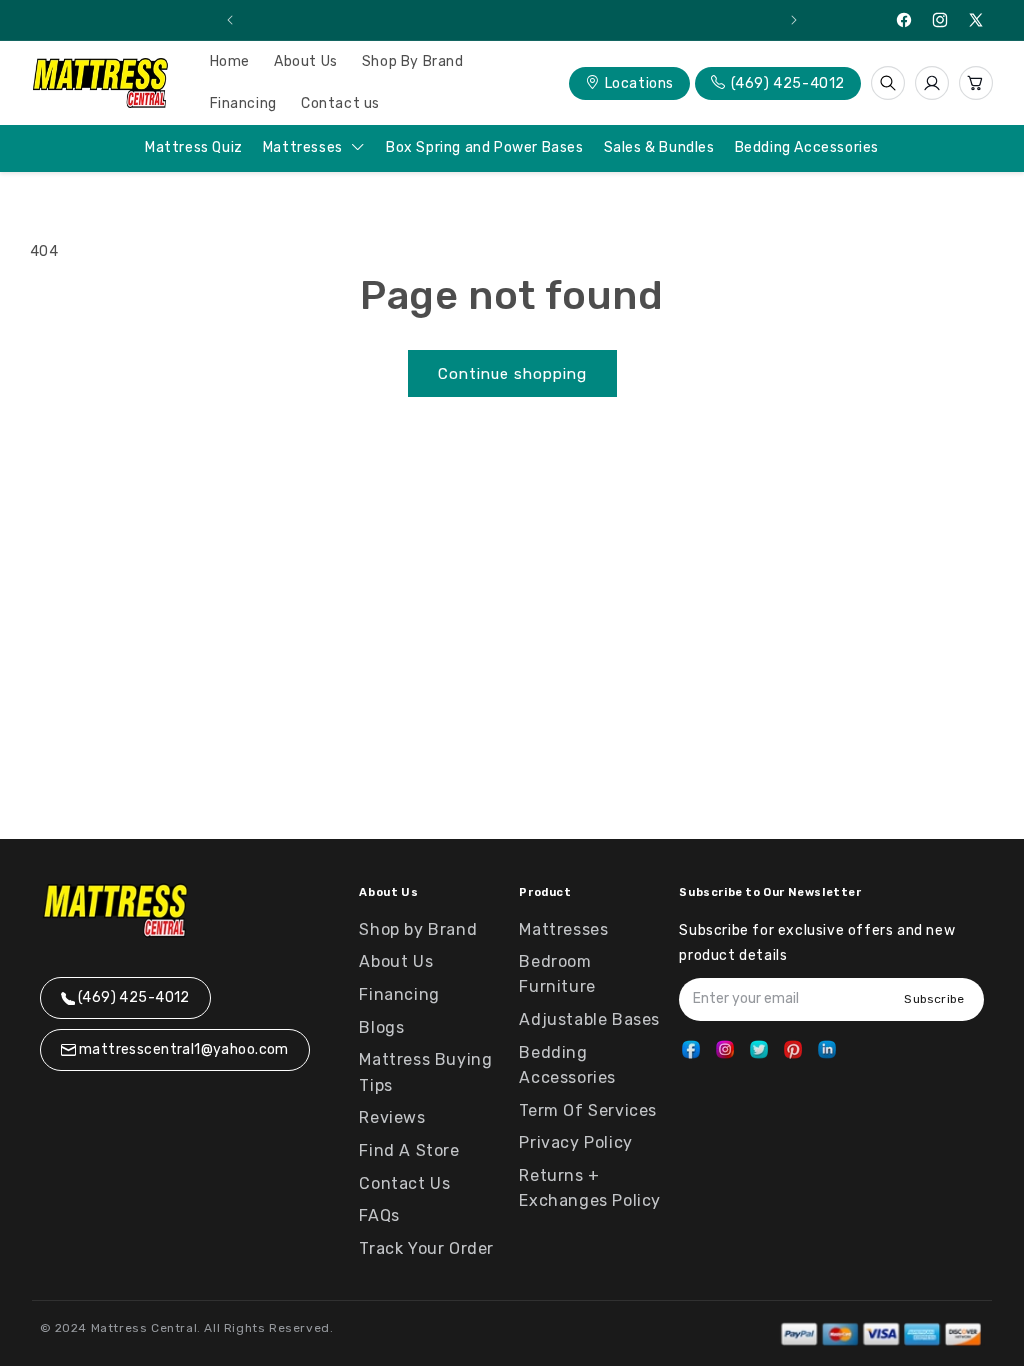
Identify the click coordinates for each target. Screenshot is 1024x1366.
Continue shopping (512, 374)
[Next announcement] (794, 20)
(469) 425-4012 (788, 83)
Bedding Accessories (807, 147)
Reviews (392, 1117)
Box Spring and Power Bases (485, 147)
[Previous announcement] (230, 20)
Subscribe (934, 999)
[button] (888, 83)
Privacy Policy (575, 1142)
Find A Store (409, 1150)
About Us (396, 961)
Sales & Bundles (659, 147)
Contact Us (404, 1183)
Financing (399, 994)
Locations (639, 83)
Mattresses (305, 148)
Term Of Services (588, 1110)
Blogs (381, 1027)
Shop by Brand (418, 929)
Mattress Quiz (194, 147)
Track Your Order (426, 1248)
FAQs (379, 1215)
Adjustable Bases (589, 1019)
